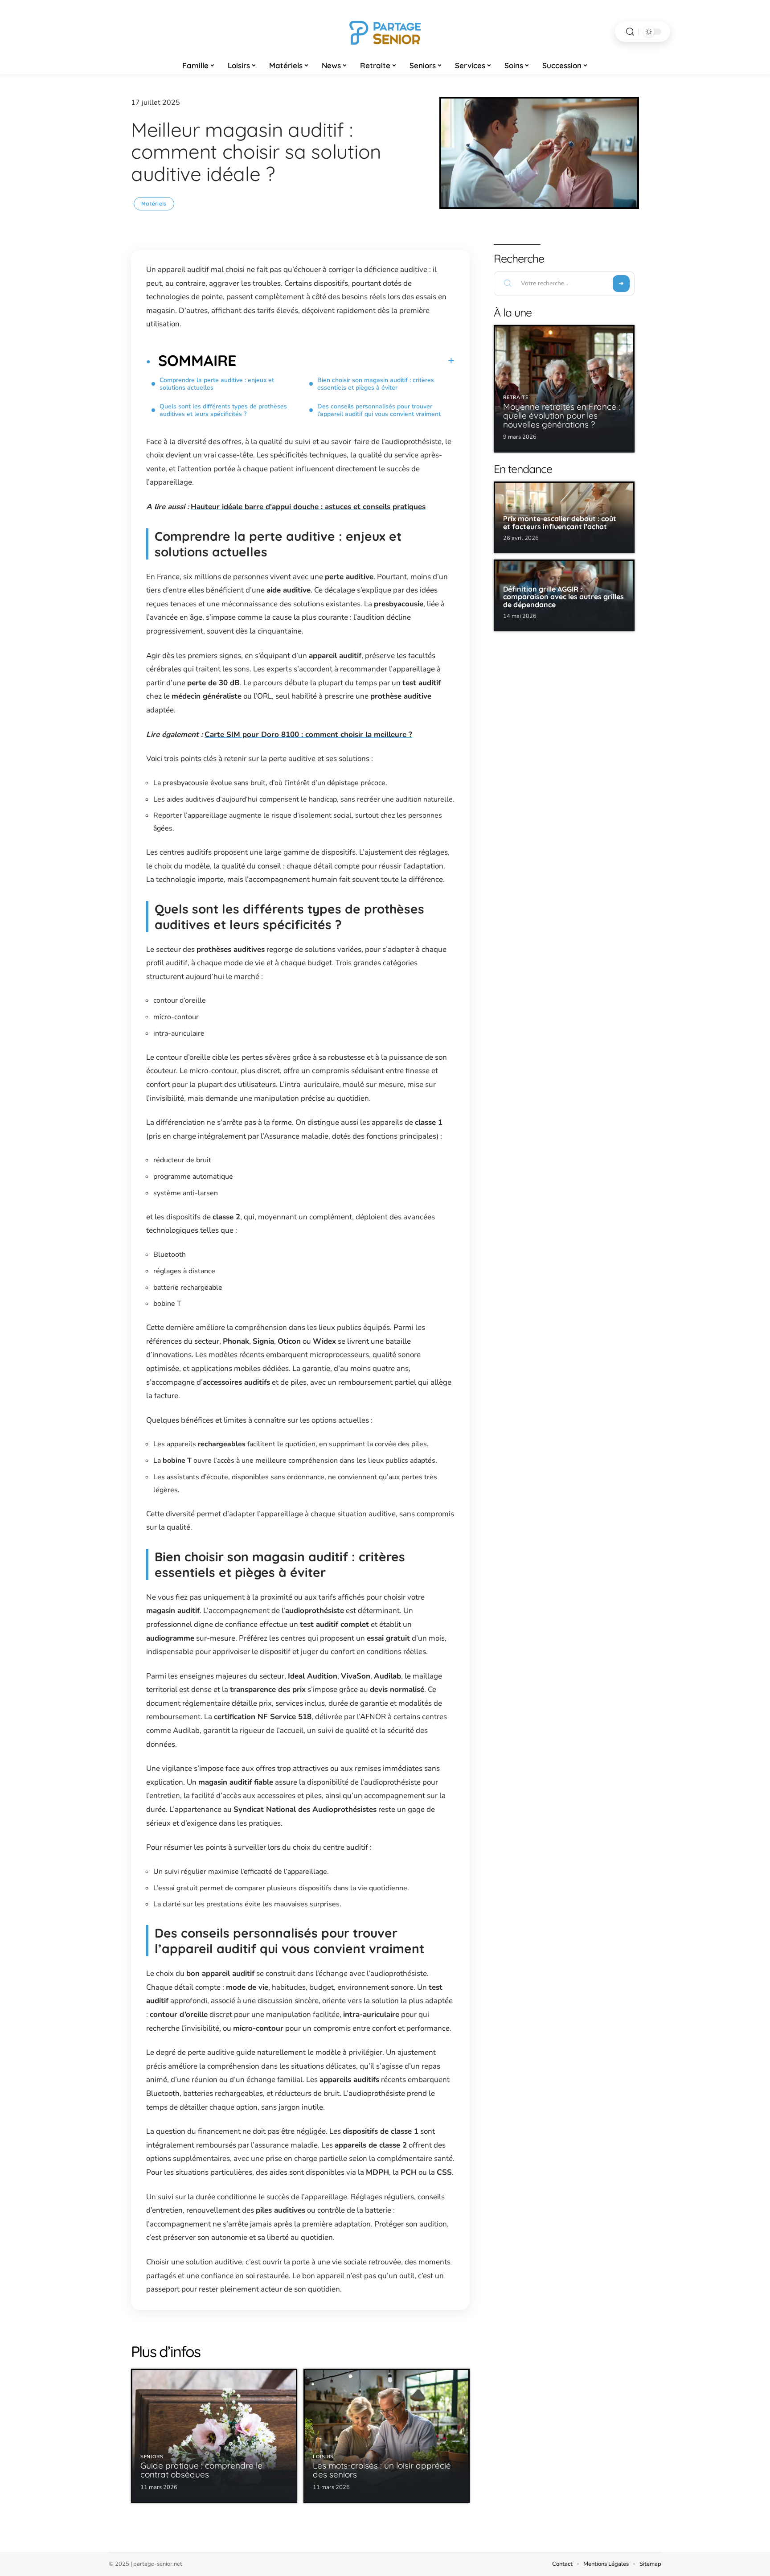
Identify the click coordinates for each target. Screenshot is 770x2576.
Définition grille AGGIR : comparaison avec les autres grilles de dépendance (563, 597)
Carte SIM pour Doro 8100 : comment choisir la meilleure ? (308, 735)
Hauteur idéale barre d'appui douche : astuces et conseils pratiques (308, 507)
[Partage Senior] (385, 32)
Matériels (154, 204)
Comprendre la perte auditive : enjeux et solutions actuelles (217, 384)
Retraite (516, 397)
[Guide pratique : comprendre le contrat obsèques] (214, 2436)
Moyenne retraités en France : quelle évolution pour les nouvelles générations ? (562, 416)
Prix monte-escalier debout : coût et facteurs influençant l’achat (560, 523)
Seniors (152, 2457)
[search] (630, 32)
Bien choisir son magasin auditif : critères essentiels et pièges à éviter (376, 384)
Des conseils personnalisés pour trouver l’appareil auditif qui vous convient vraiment (379, 410)
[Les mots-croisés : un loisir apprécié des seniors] (387, 2436)
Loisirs (323, 2457)
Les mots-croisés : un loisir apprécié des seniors (382, 2470)
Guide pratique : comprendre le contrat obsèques (201, 2470)
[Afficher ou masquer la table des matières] (345, 361)
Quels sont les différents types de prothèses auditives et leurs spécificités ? (223, 410)
